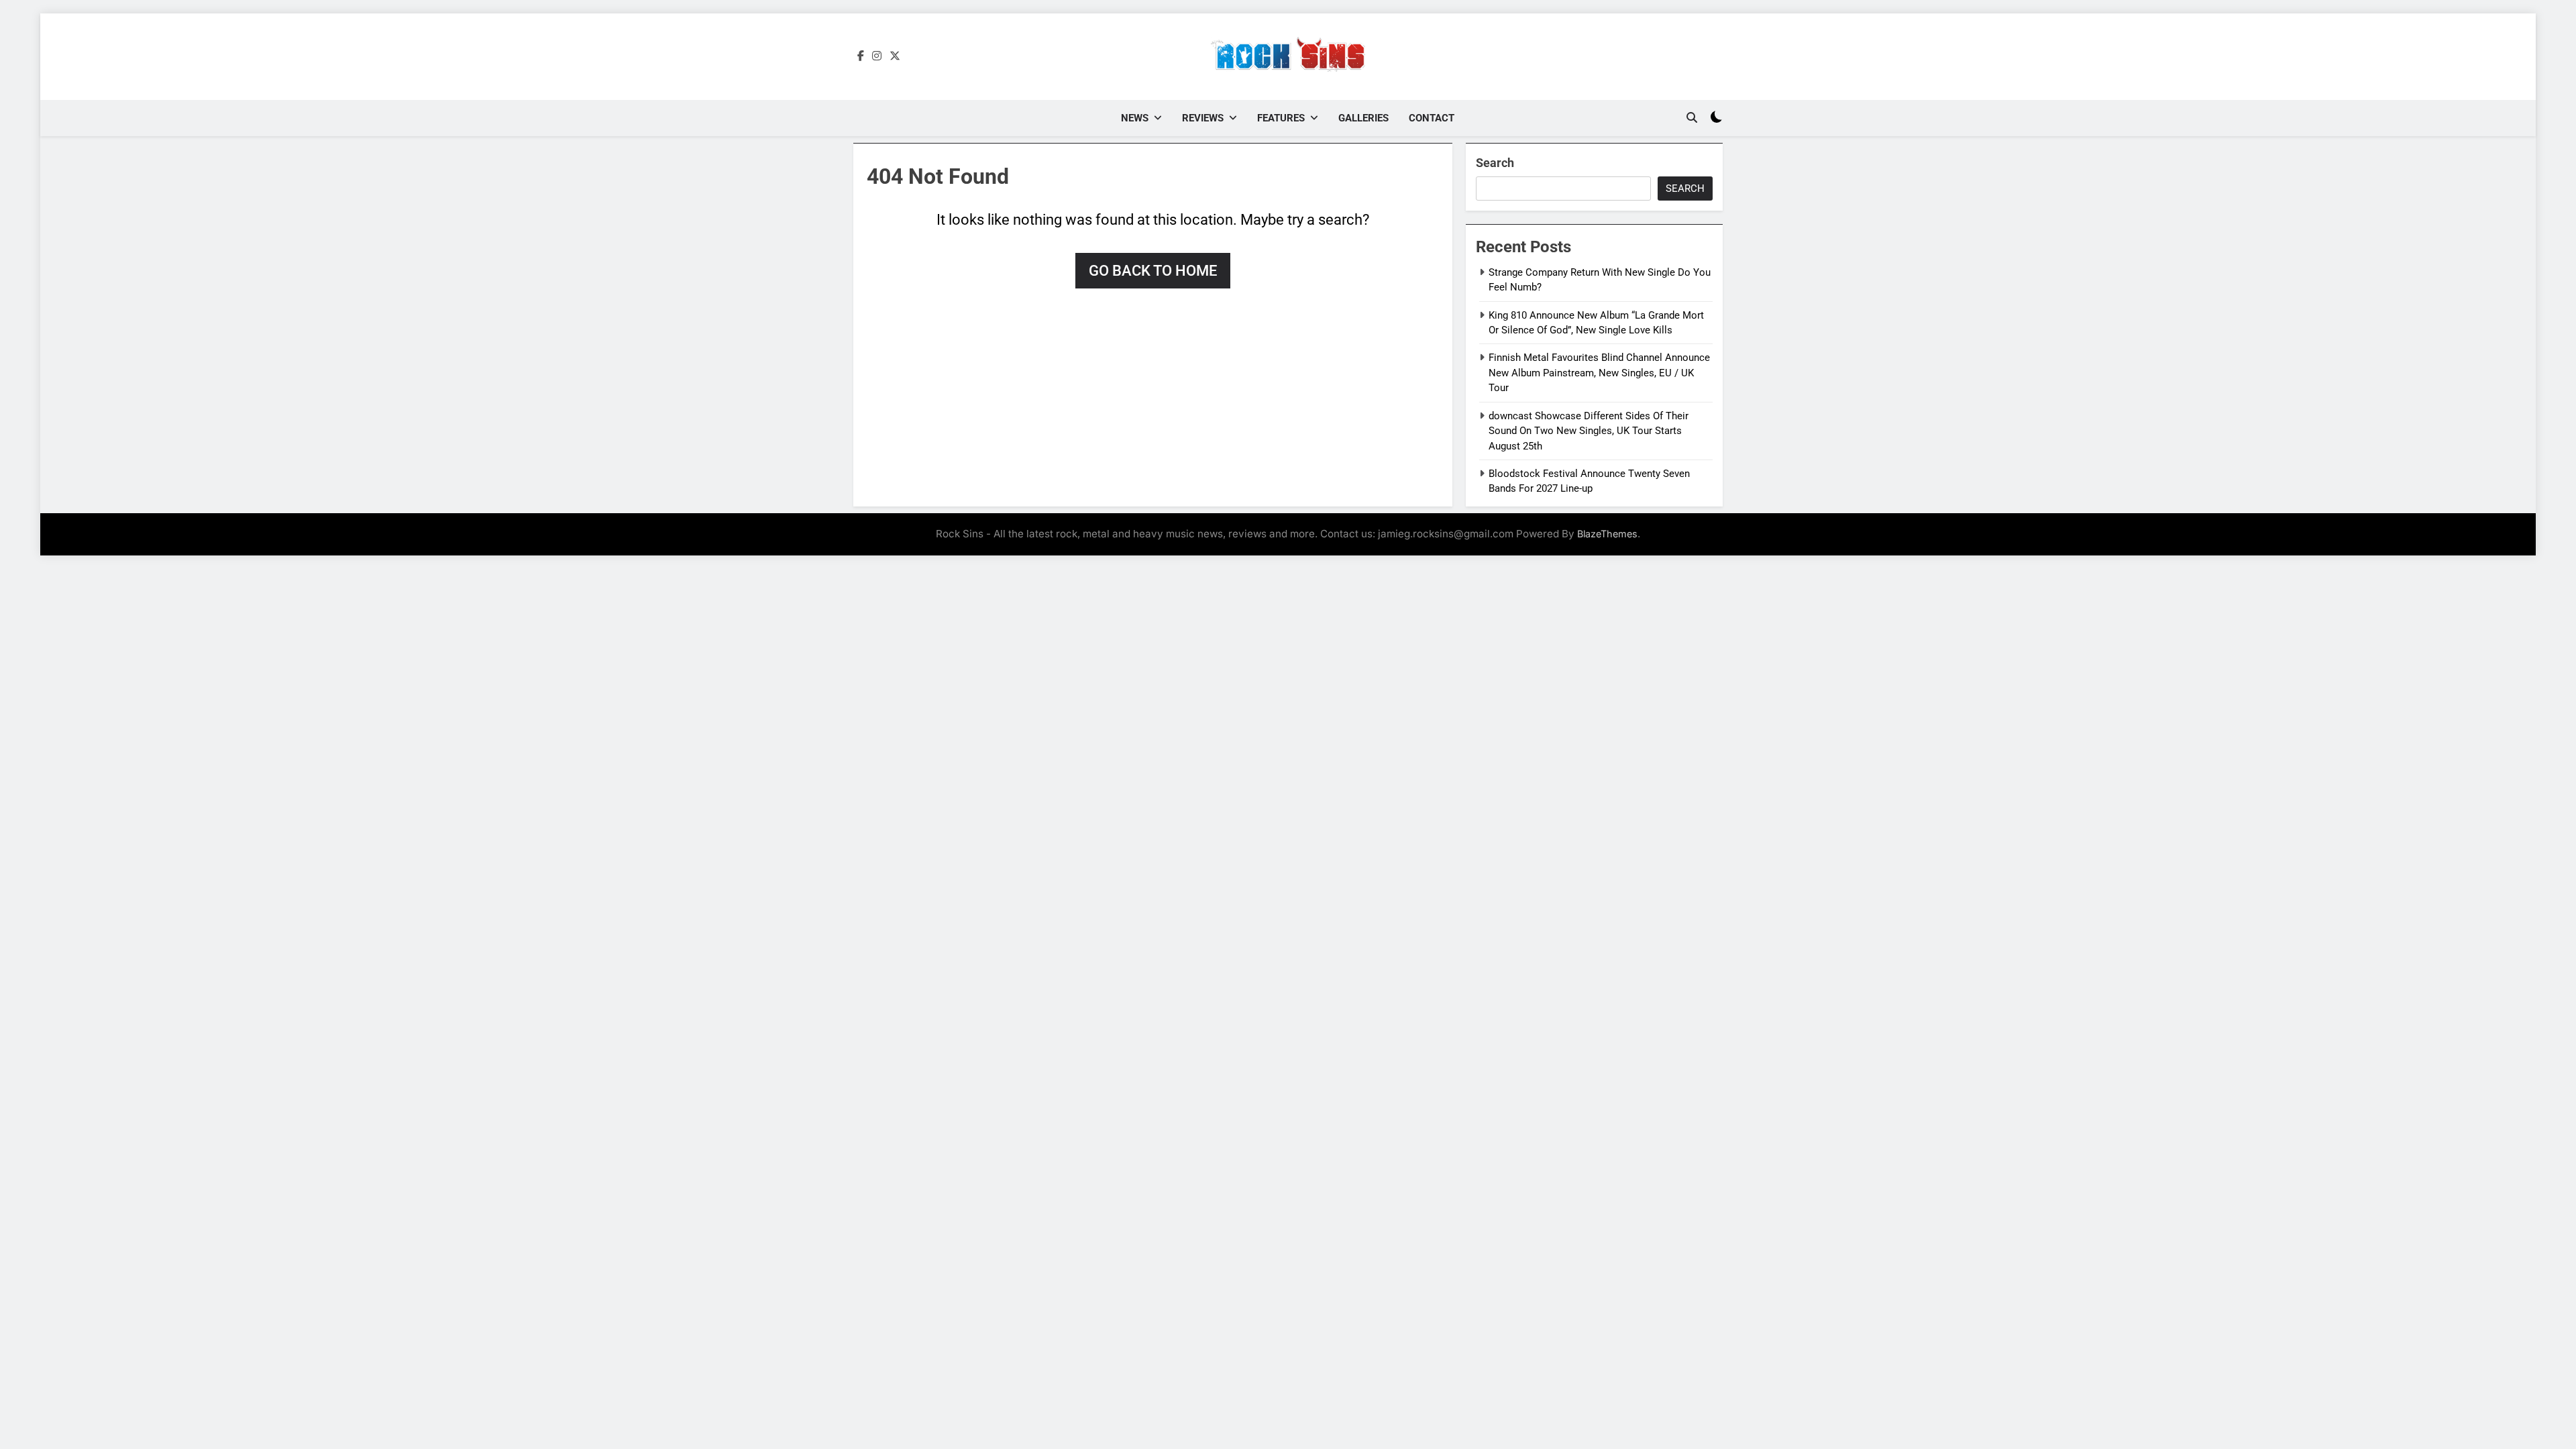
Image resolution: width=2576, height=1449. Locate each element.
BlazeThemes (1607, 534)
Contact (1432, 118)
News (1135, 118)
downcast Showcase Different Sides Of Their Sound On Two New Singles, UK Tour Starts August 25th (1589, 431)
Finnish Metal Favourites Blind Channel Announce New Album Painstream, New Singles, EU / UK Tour (1599, 373)
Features (1281, 118)
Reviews (1203, 118)
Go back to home (1153, 271)
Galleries (1363, 118)
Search (1495, 163)
